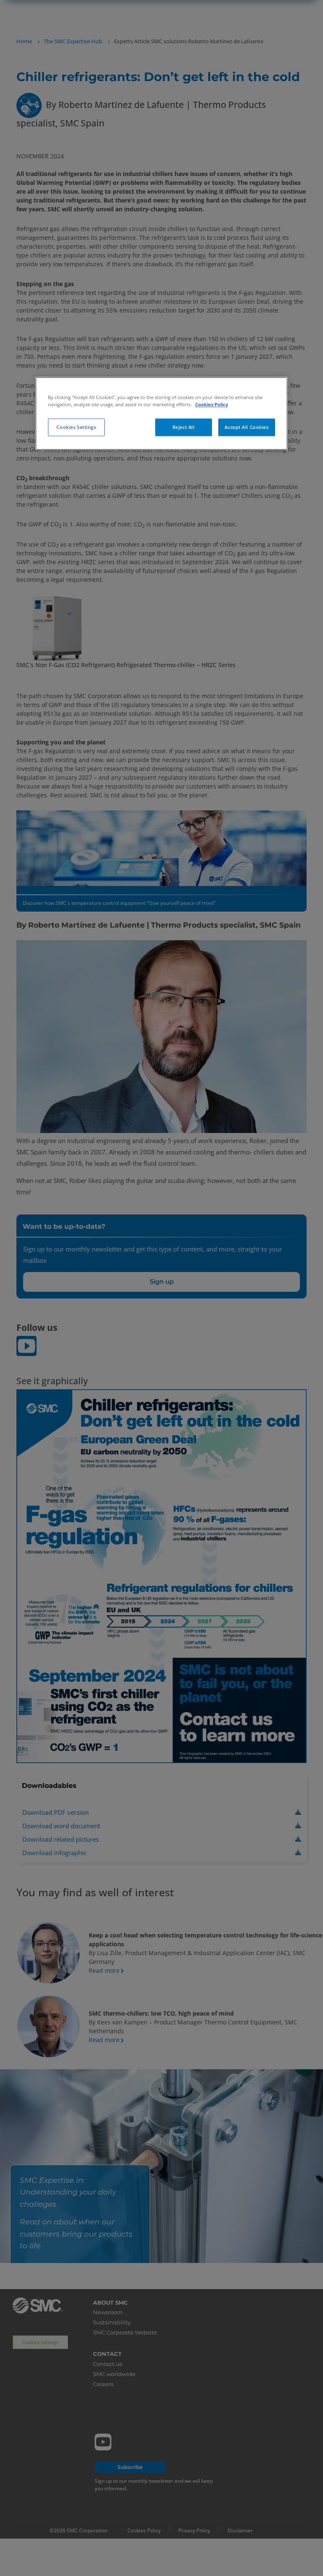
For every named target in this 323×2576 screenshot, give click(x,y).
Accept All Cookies (246, 427)
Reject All (184, 427)
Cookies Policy (212, 404)
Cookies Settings (76, 427)
